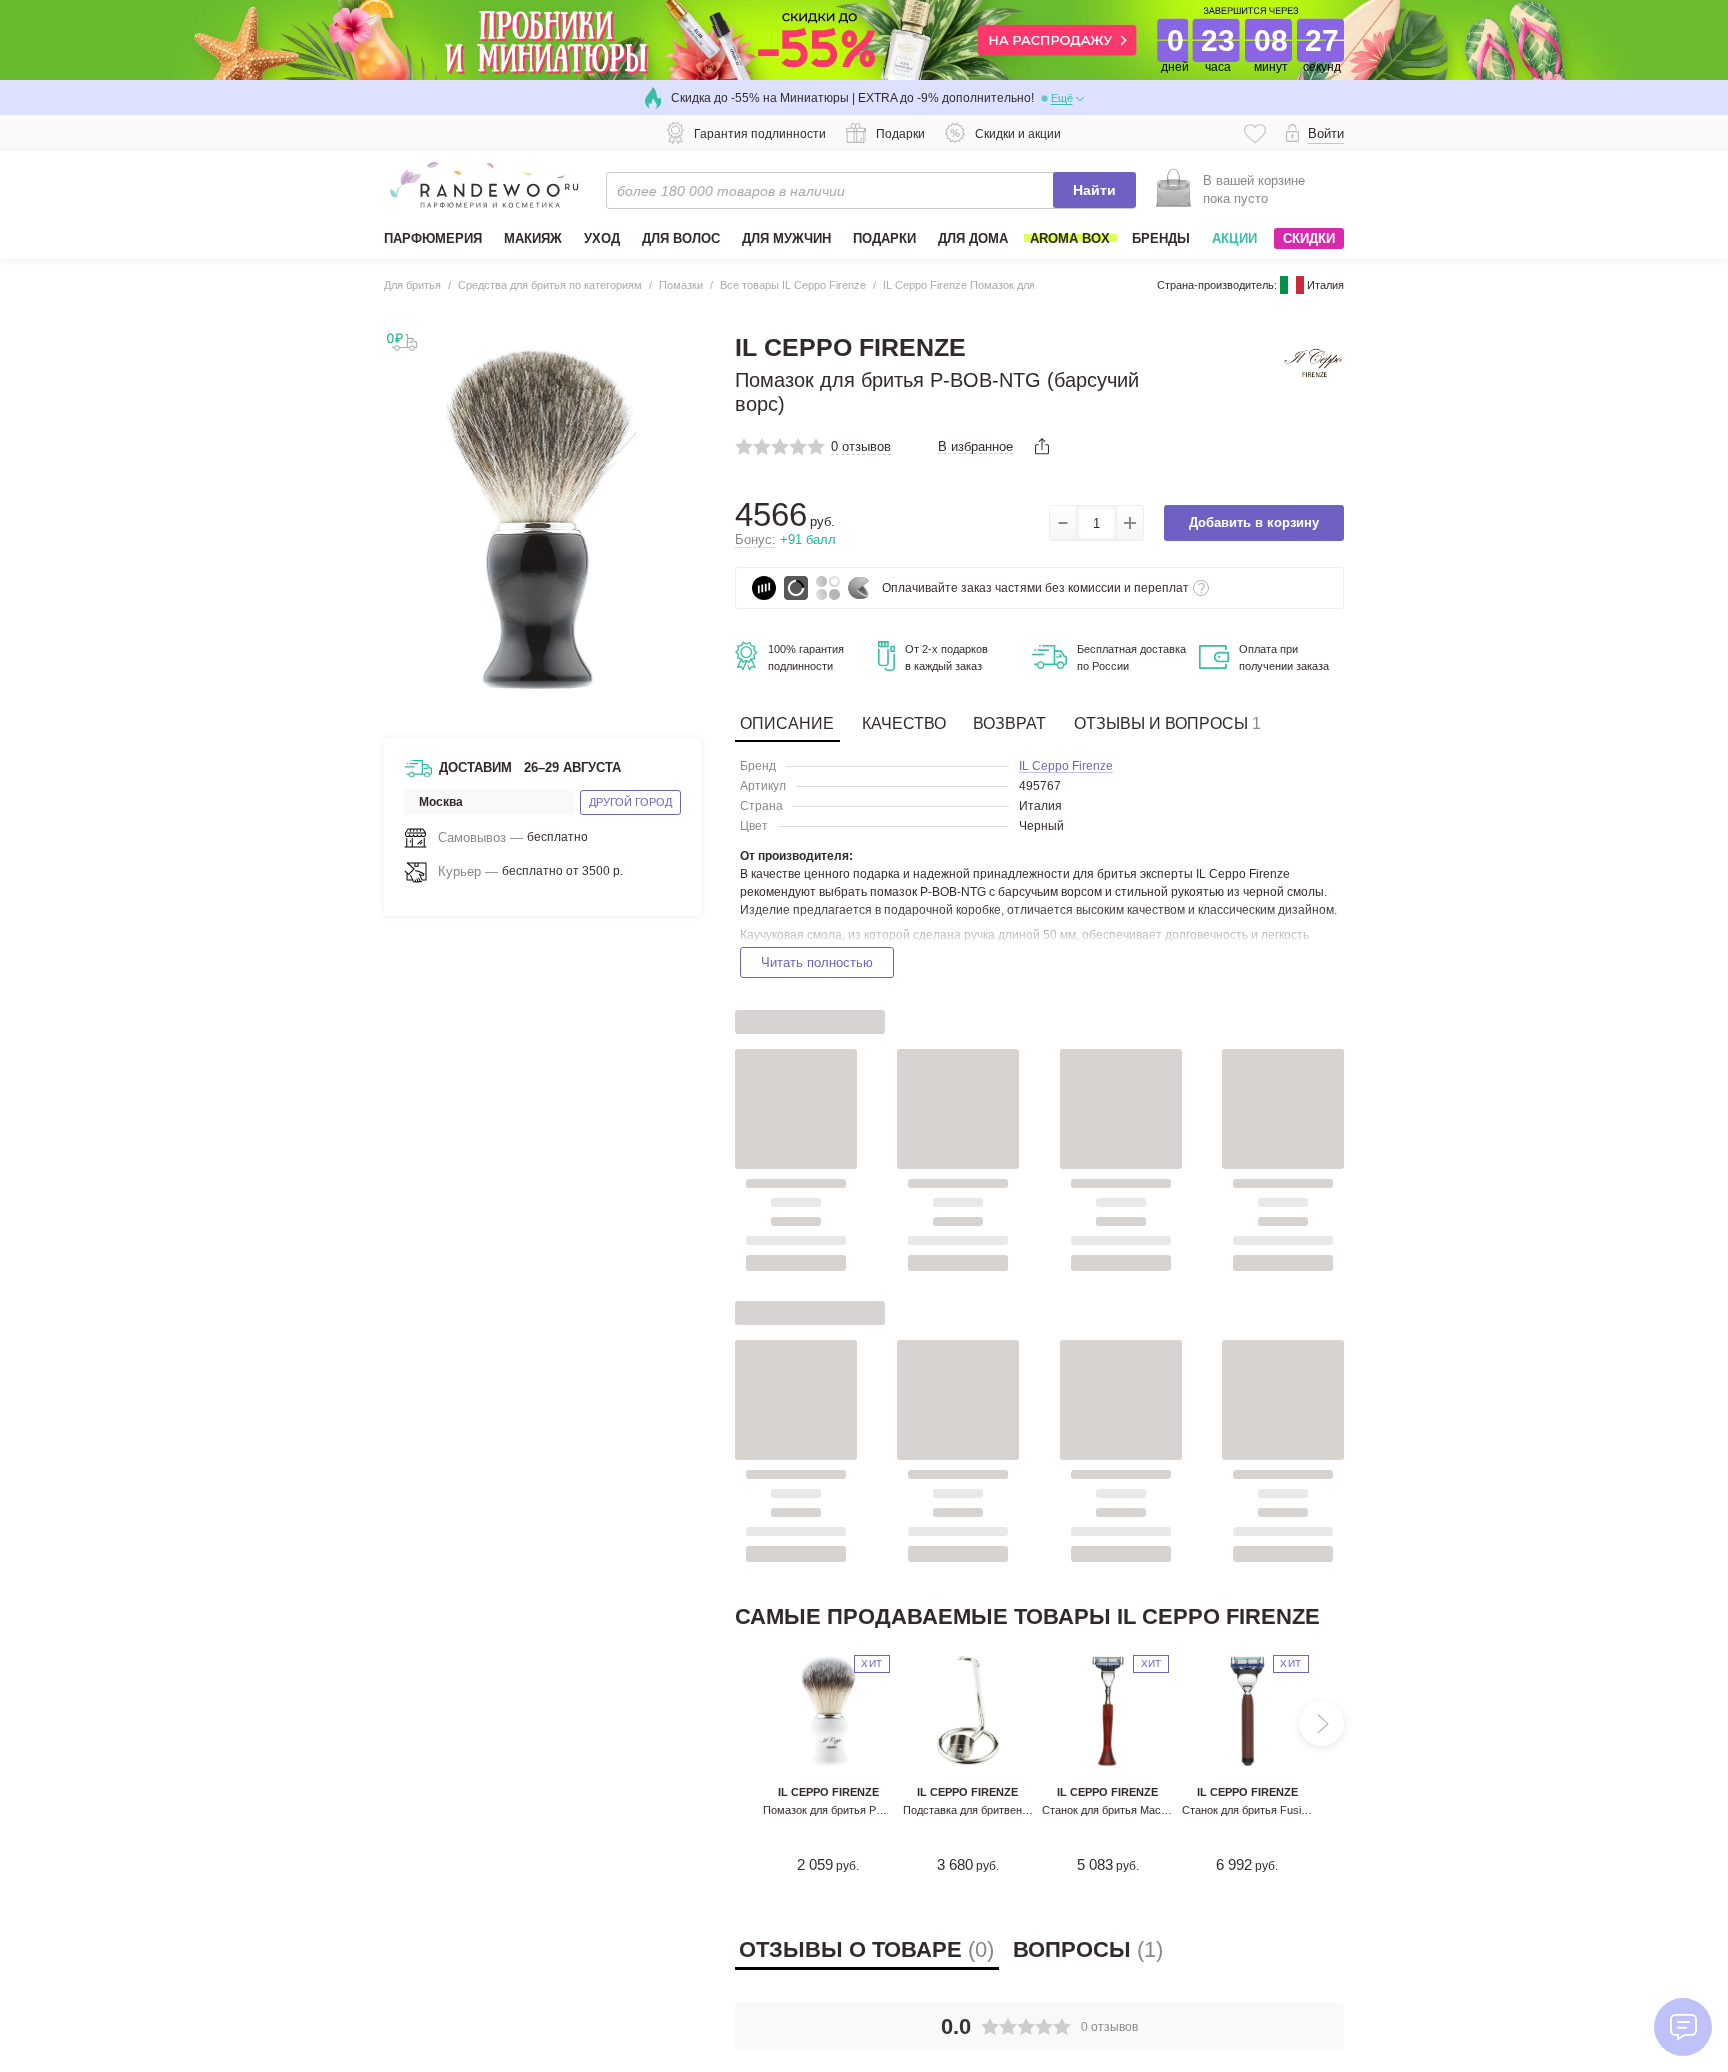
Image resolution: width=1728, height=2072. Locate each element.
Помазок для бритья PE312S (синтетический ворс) (892, 1810)
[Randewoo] (484, 185)
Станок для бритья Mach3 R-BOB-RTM (1140, 1810)
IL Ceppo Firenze (1066, 766)
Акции (1234, 238)
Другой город (630, 802)
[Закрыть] (683, 630)
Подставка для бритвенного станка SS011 (1009, 1810)
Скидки (1309, 238)
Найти (1094, 190)
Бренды (1161, 238)
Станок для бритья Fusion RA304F (1269, 1810)
